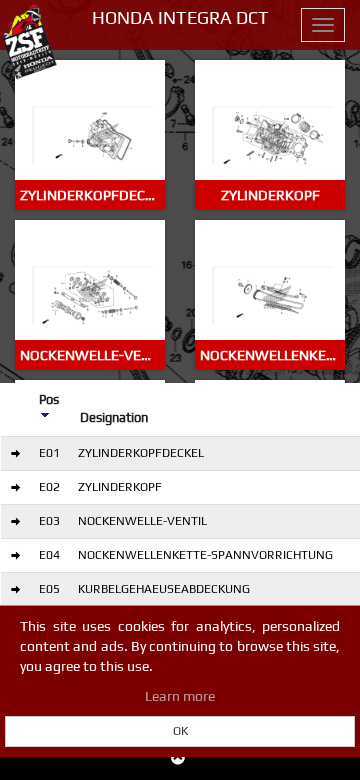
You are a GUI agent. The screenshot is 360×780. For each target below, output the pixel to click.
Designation (114, 417)
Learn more (180, 696)
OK (180, 731)
